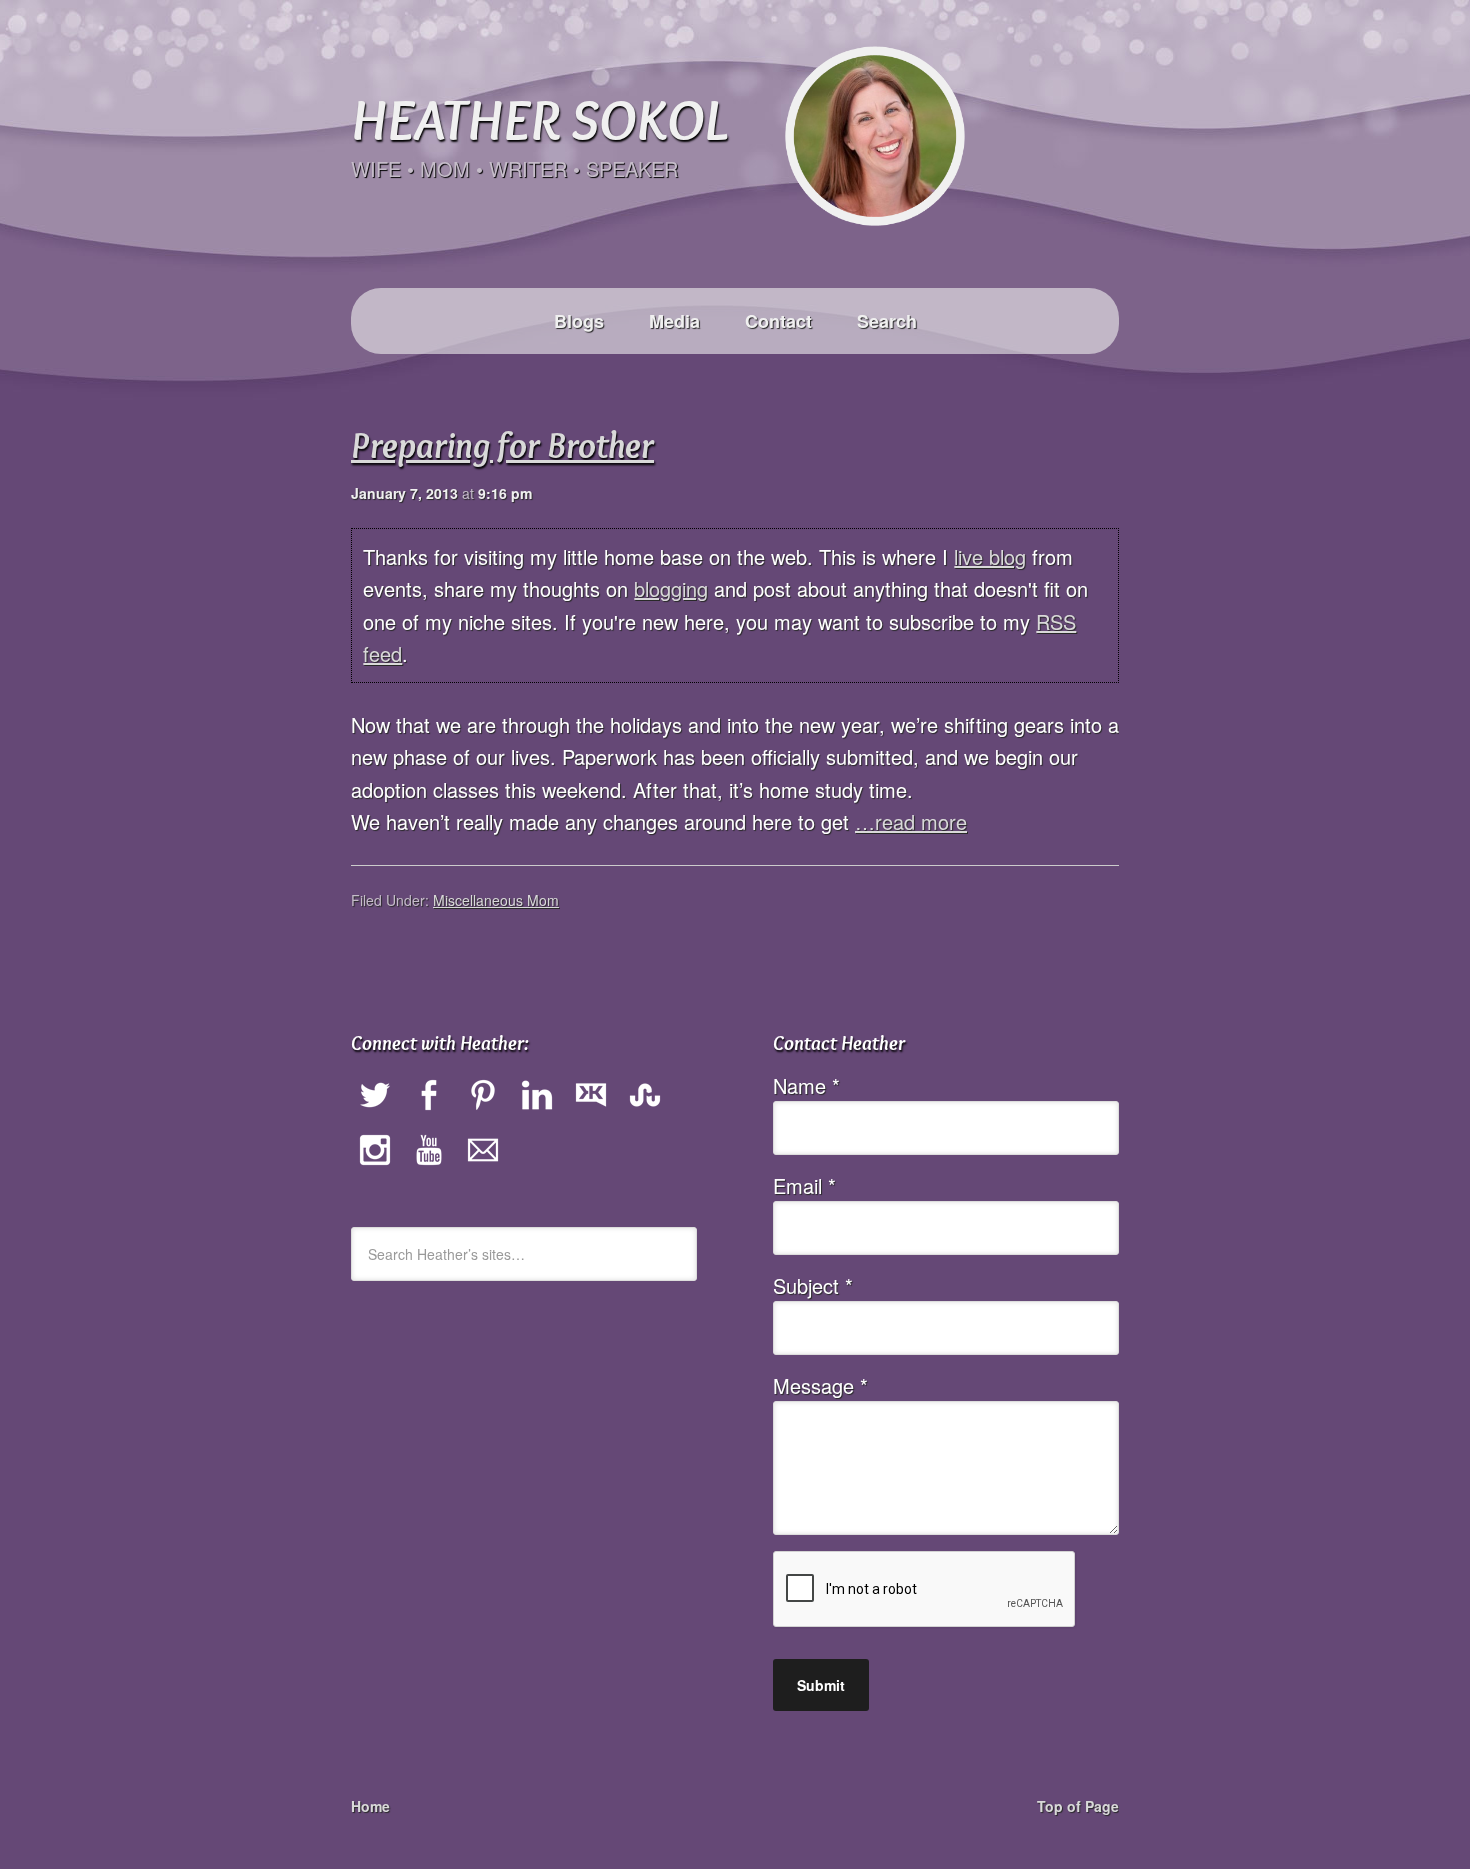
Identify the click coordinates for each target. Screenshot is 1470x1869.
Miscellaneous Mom (496, 900)
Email (804, 1185)
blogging (671, 588)
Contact (778, 321)
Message (820, 1385)
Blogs (579, 321)
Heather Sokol (539, 118)
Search (887, 321)
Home (370, 1806)
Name (806, 1085)
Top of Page (1078, 1806)
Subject (813, 1285)
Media (674, 321)
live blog (990, 556)
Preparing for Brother (502, 445)
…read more (911, 821)
